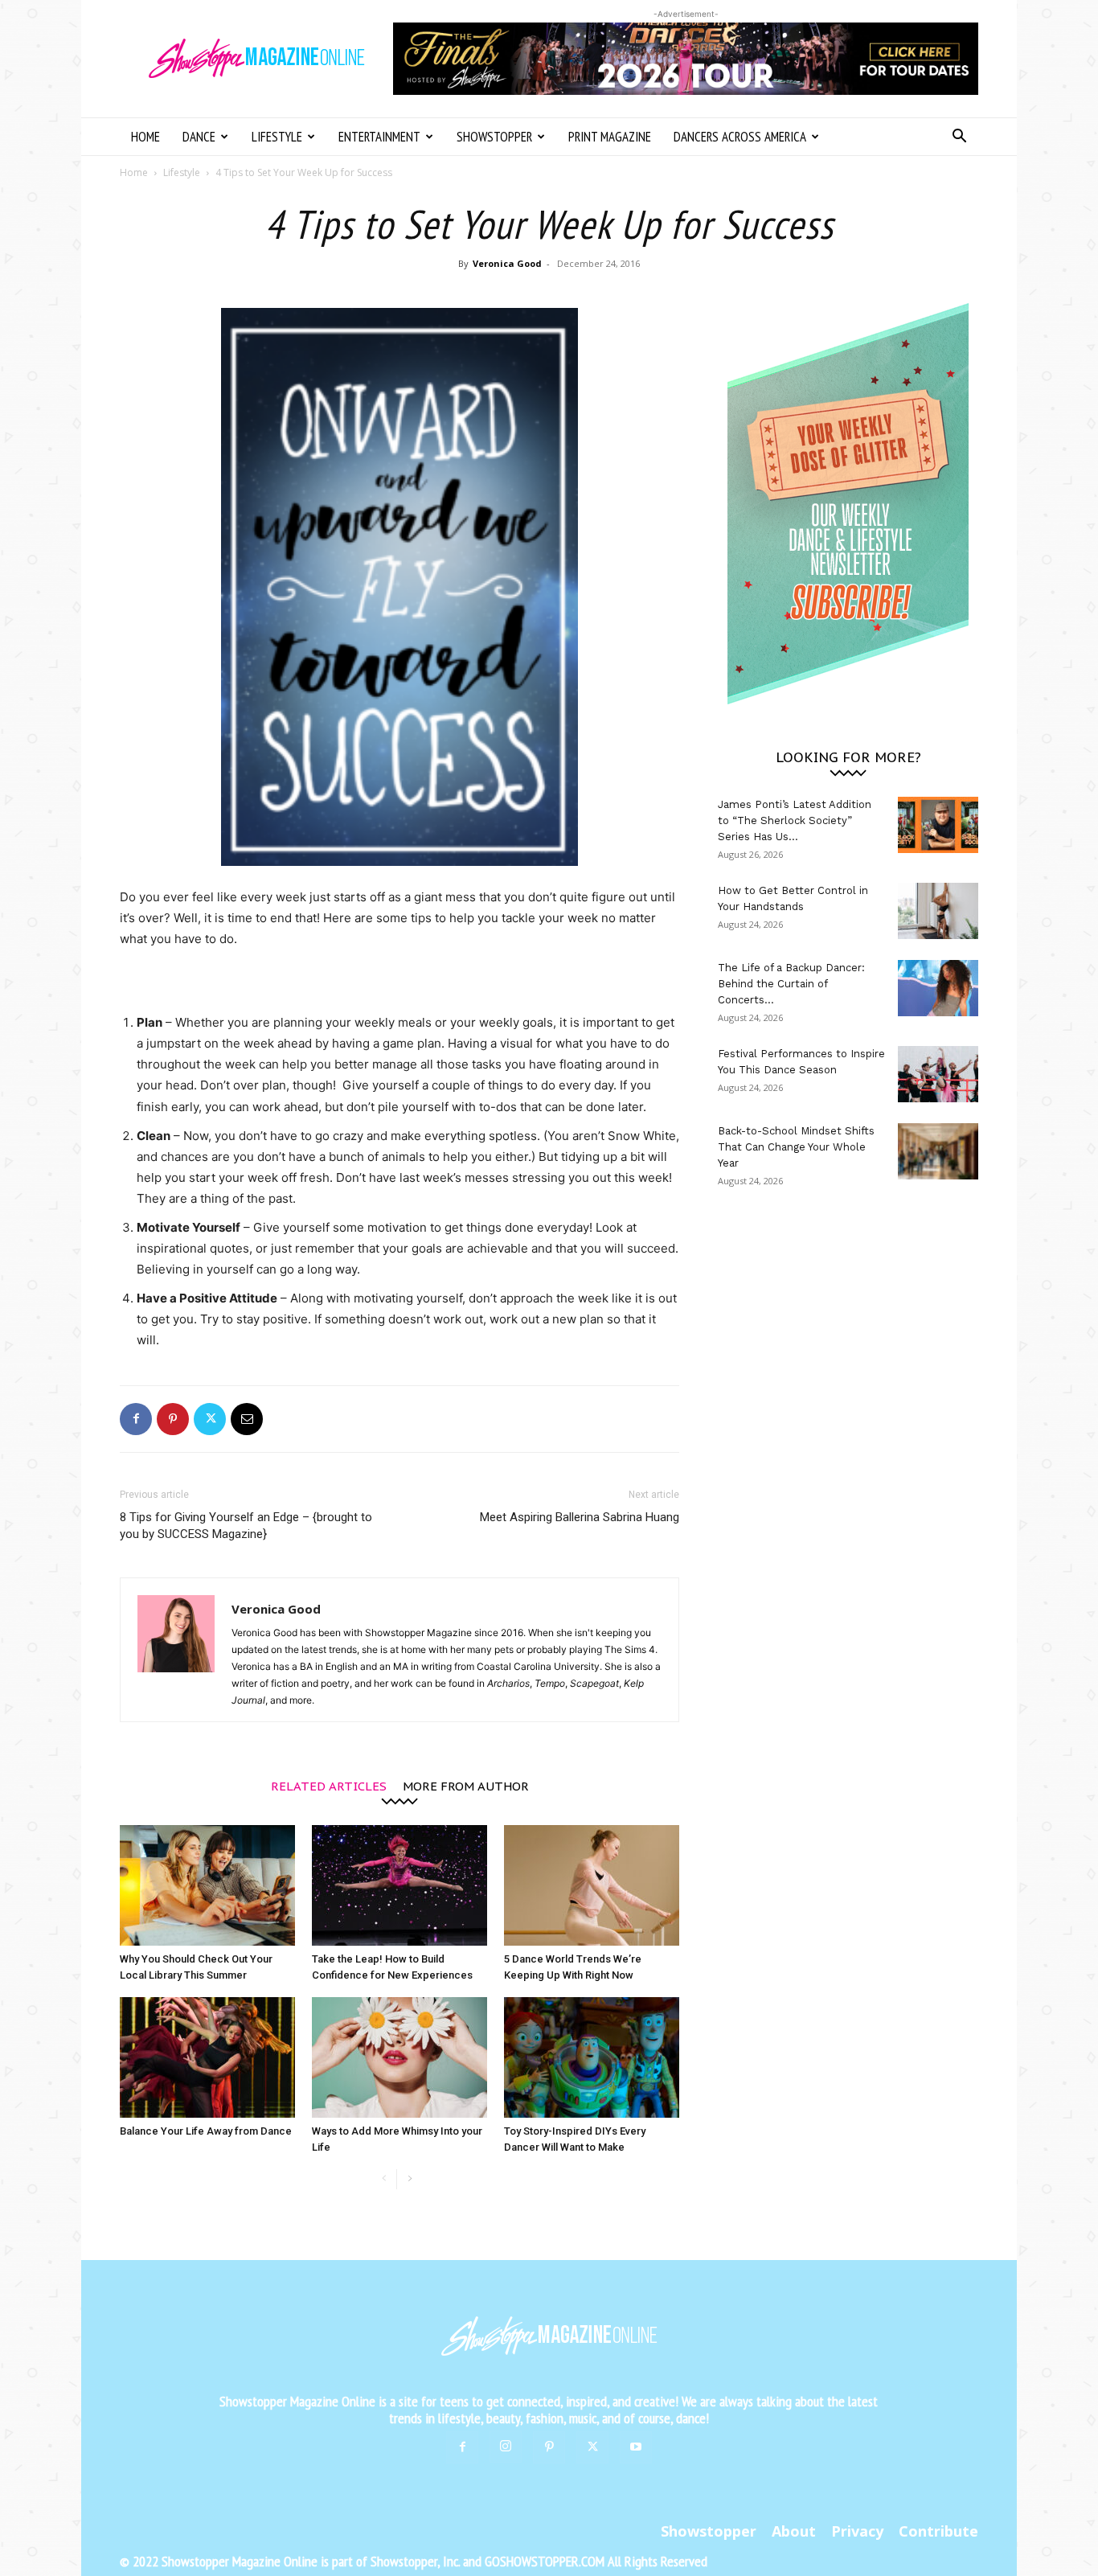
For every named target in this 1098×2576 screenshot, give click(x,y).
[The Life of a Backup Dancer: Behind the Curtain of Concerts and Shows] (938, 988)
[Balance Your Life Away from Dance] (207, 2057)
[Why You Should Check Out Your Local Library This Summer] (207, 1885)
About (794, 2531)
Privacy (857, 2531)
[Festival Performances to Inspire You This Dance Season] (938, 1074)
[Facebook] (136, 1419)
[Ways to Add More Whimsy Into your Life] (399, 2057)
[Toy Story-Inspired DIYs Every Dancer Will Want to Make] (592, 2057)
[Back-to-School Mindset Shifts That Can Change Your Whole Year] (938, 1151)
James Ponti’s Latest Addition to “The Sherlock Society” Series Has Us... (795, 820)
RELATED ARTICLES (329, 1785)
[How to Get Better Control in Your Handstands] (938, 911)
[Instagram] (506, 2447)
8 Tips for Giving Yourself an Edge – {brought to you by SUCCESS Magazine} (246, 1526)
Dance (199, 137)
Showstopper (494, 137)
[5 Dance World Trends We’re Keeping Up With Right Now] (592, 1885)
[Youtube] (636, 2447)
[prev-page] (384, 2179)
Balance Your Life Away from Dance (206, 2131)
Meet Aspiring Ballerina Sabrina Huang (580, 1517)
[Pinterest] (173, 1419)
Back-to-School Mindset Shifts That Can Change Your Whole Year (796, 1147)
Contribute (938, 2531)
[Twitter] (210, 1419)
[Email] (247, 1419)
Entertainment (379, 137)
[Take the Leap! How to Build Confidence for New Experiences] (399, 1885)
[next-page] (410, 2179)
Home (145, 137)
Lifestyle (277, 137)
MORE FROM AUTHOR (466, 1785)
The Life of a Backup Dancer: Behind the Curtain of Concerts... (791, 984)
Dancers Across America (740, 137)
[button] (959, 138)
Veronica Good (507, 263)
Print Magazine (610, 137)
